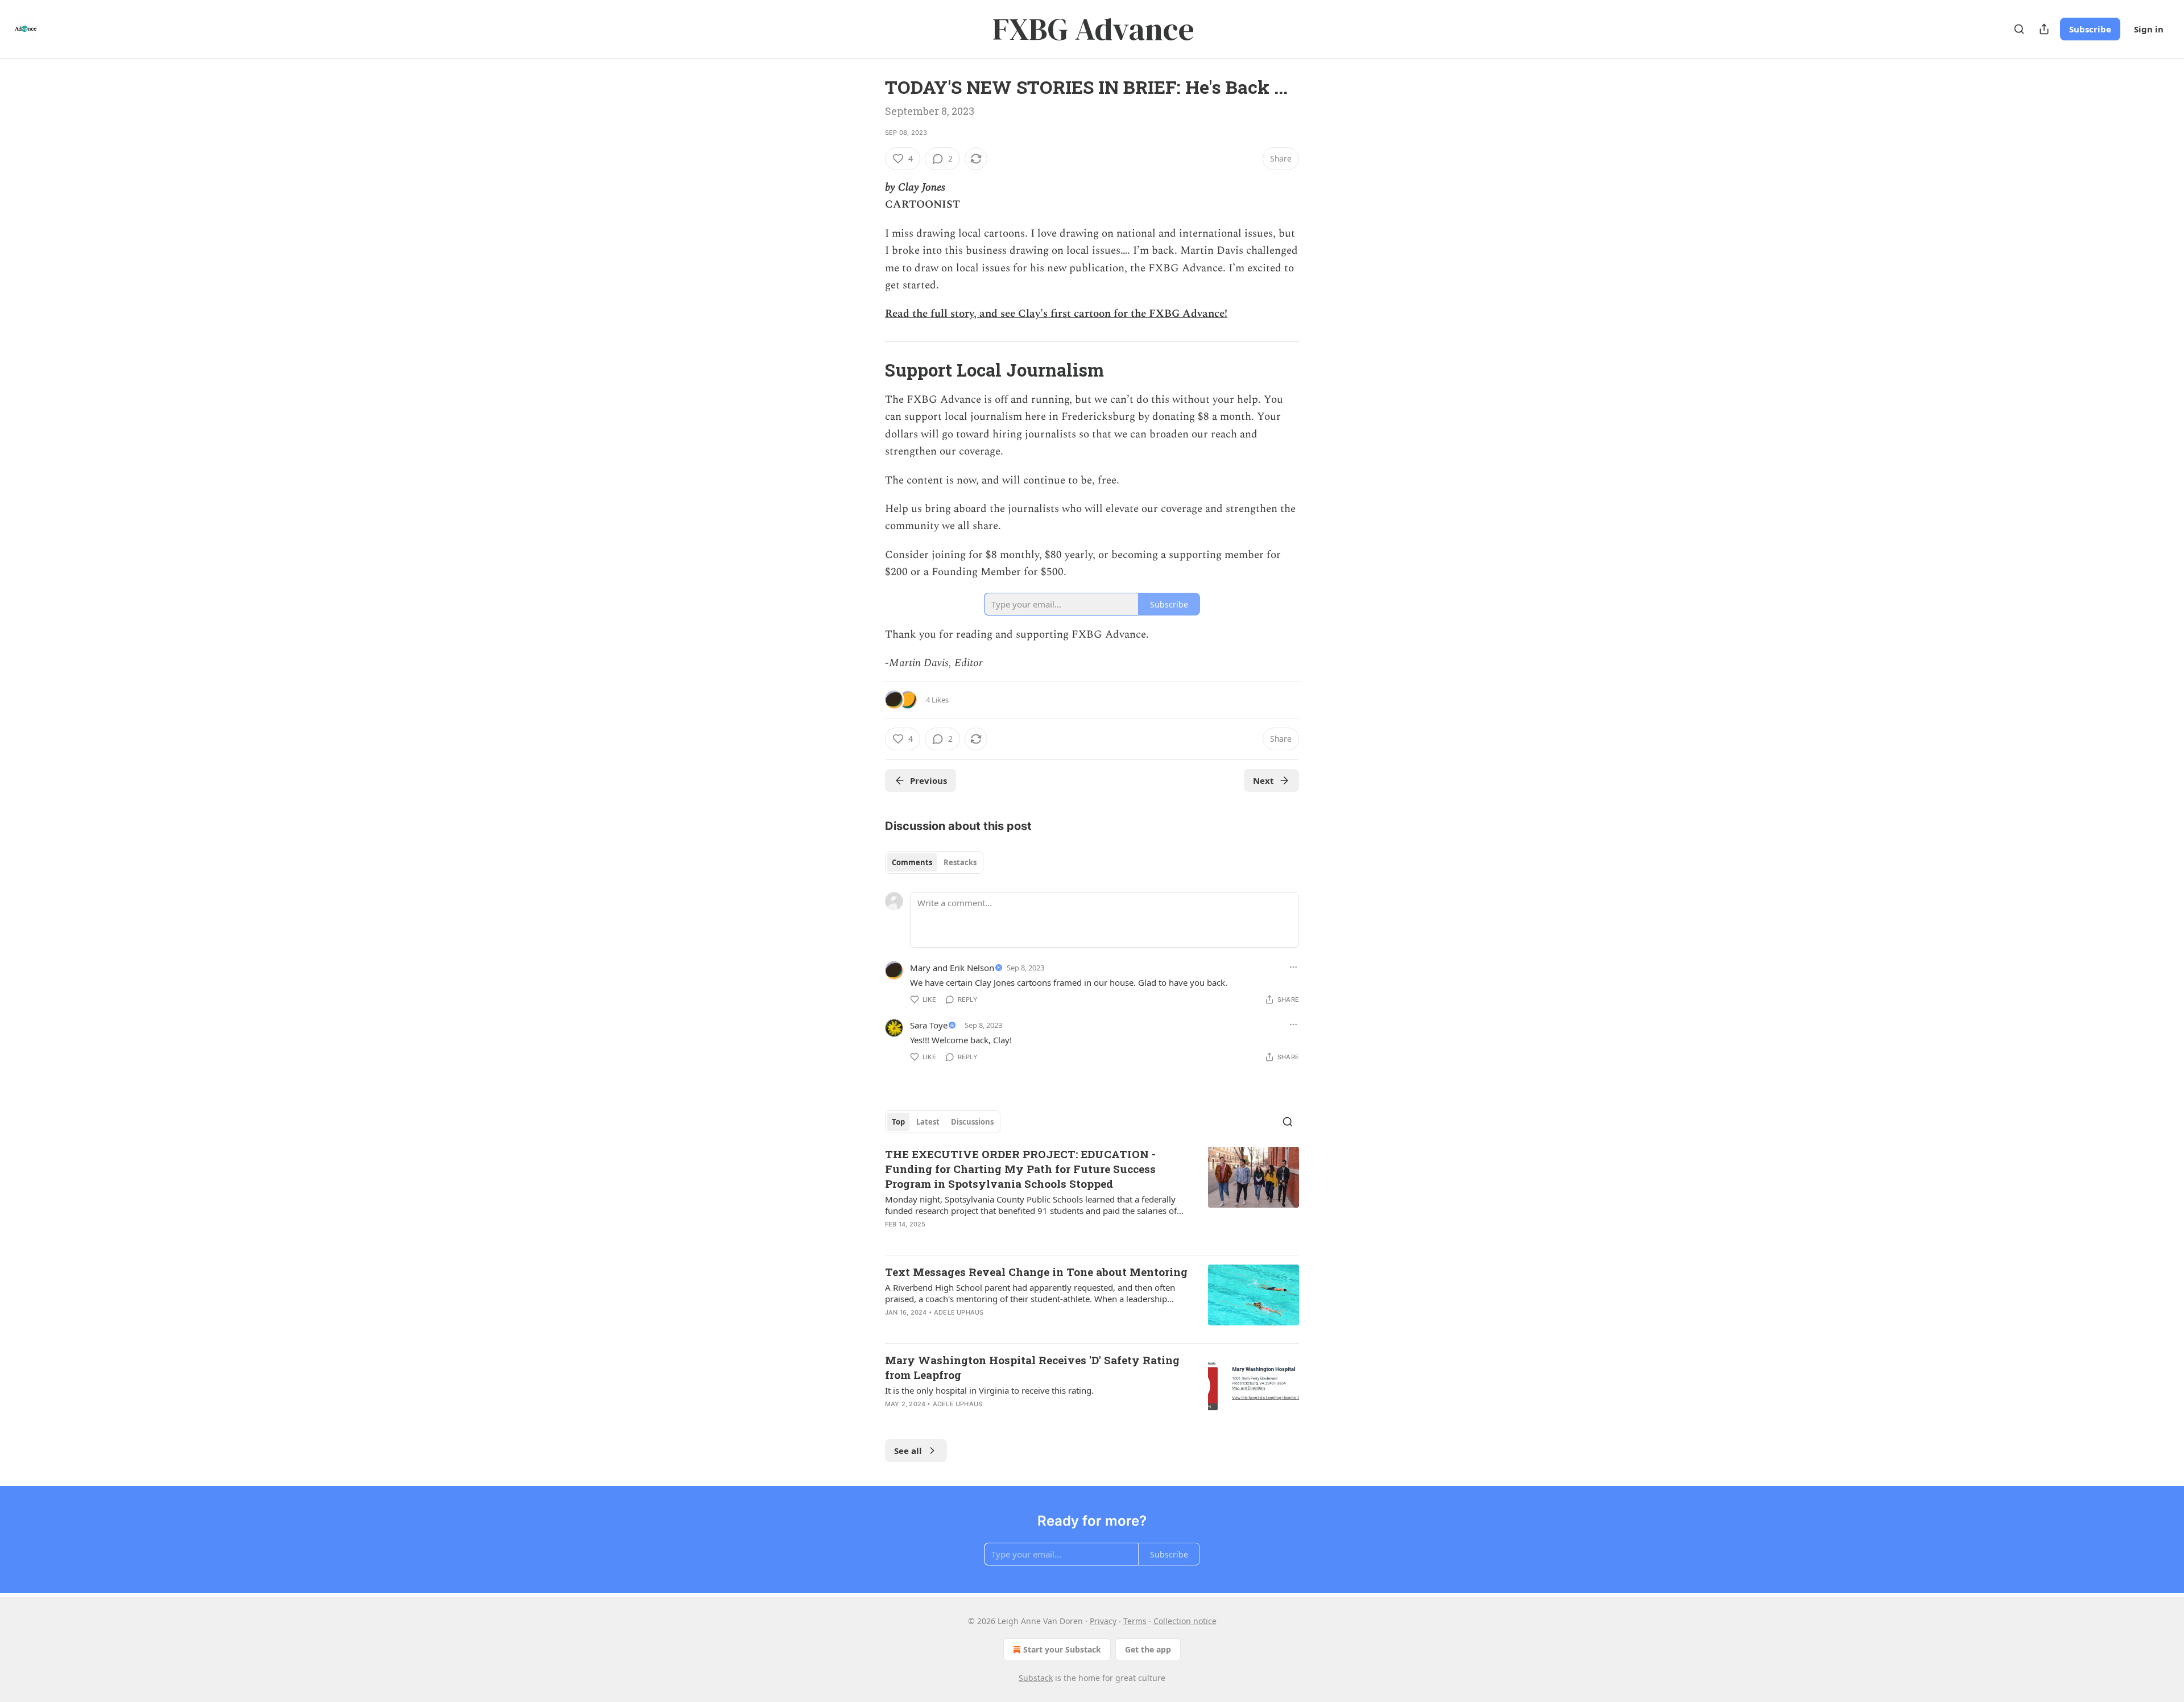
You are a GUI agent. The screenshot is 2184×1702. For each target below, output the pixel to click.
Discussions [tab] (972, 1122)
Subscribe (2090, 29)
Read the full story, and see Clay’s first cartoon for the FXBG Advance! (1056, 314)
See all (908, 1451)
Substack (1036, 1678)
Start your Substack (1062, 1649)
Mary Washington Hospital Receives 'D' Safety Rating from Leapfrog (1032, 1367)
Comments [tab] (912, 862)
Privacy (1103, 1621)
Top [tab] (898, 1122)
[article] (1092, 1196)
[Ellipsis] (1293, 967)
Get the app (1148, 1649)
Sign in (2149, 29)
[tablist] (934, 862)
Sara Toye (929, 1025)
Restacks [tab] (960, 862)
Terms (1135, 1621)
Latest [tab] (928, 1122)
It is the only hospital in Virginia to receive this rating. (989, 1390)
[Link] (869, 370)
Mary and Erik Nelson (952, 968)
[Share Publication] (2044, 29)
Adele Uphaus (959, 1312)
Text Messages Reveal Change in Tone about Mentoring (1036, 1272)
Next (1263, 780)
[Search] (2019, 29)
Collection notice (1185, 1621)
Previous (928, 780)
